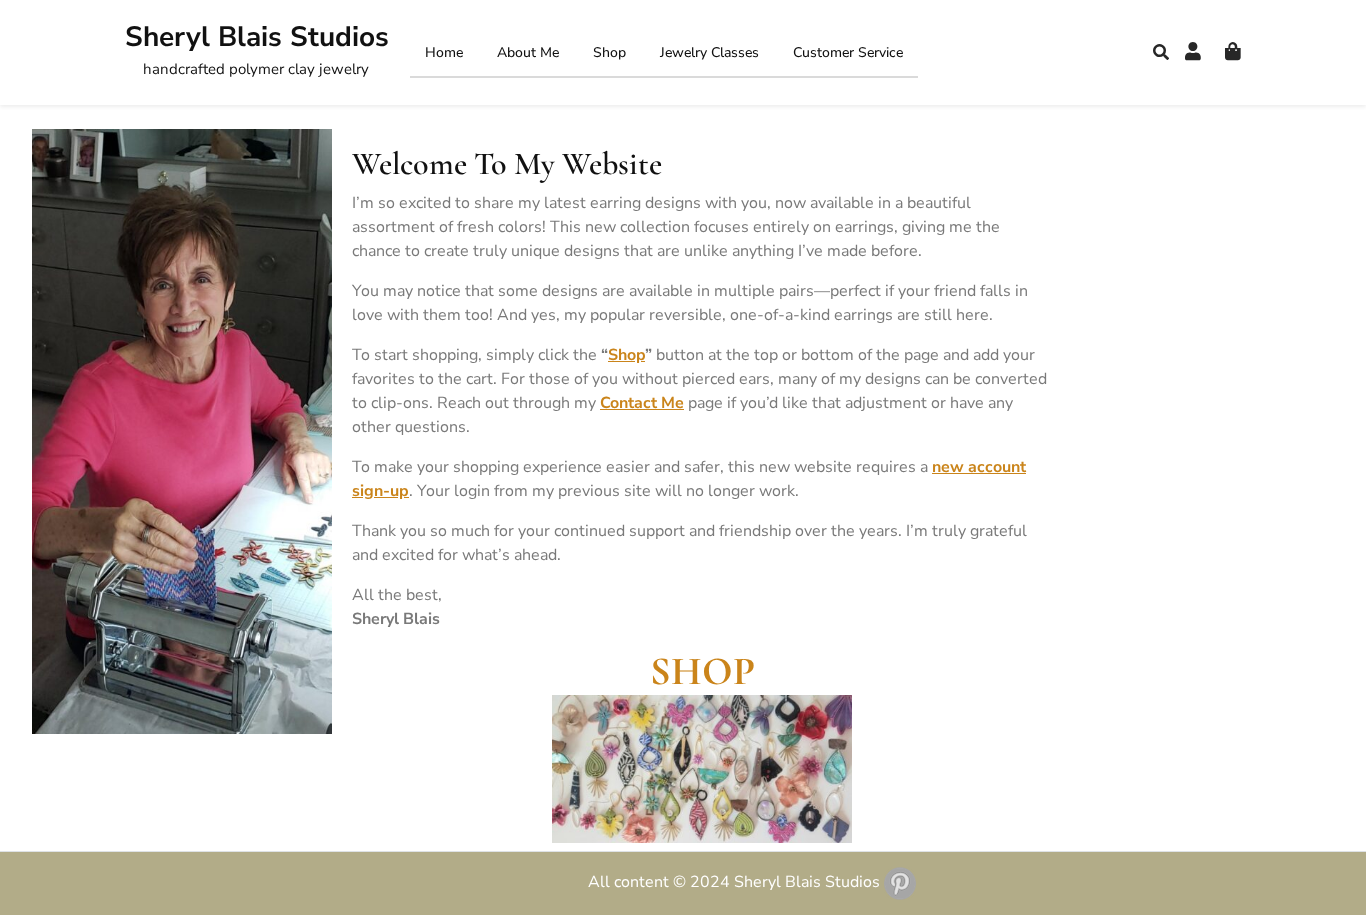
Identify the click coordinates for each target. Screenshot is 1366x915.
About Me (528, 52)
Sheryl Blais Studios (257, 37)
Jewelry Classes (709, 52)
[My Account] (1193, 52)
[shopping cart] (1233, 52)
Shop (609, 52)
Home (444, 52)
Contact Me (642, 403)
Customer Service (848, 52)
